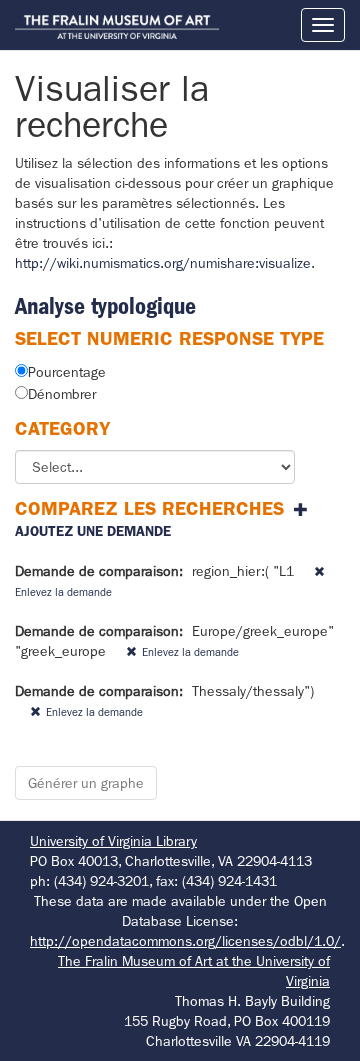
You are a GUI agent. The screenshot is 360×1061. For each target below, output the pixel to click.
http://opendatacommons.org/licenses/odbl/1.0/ (185, 941)
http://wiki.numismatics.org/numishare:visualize (163, 263)
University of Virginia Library (113, 841)
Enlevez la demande (190, 652)
